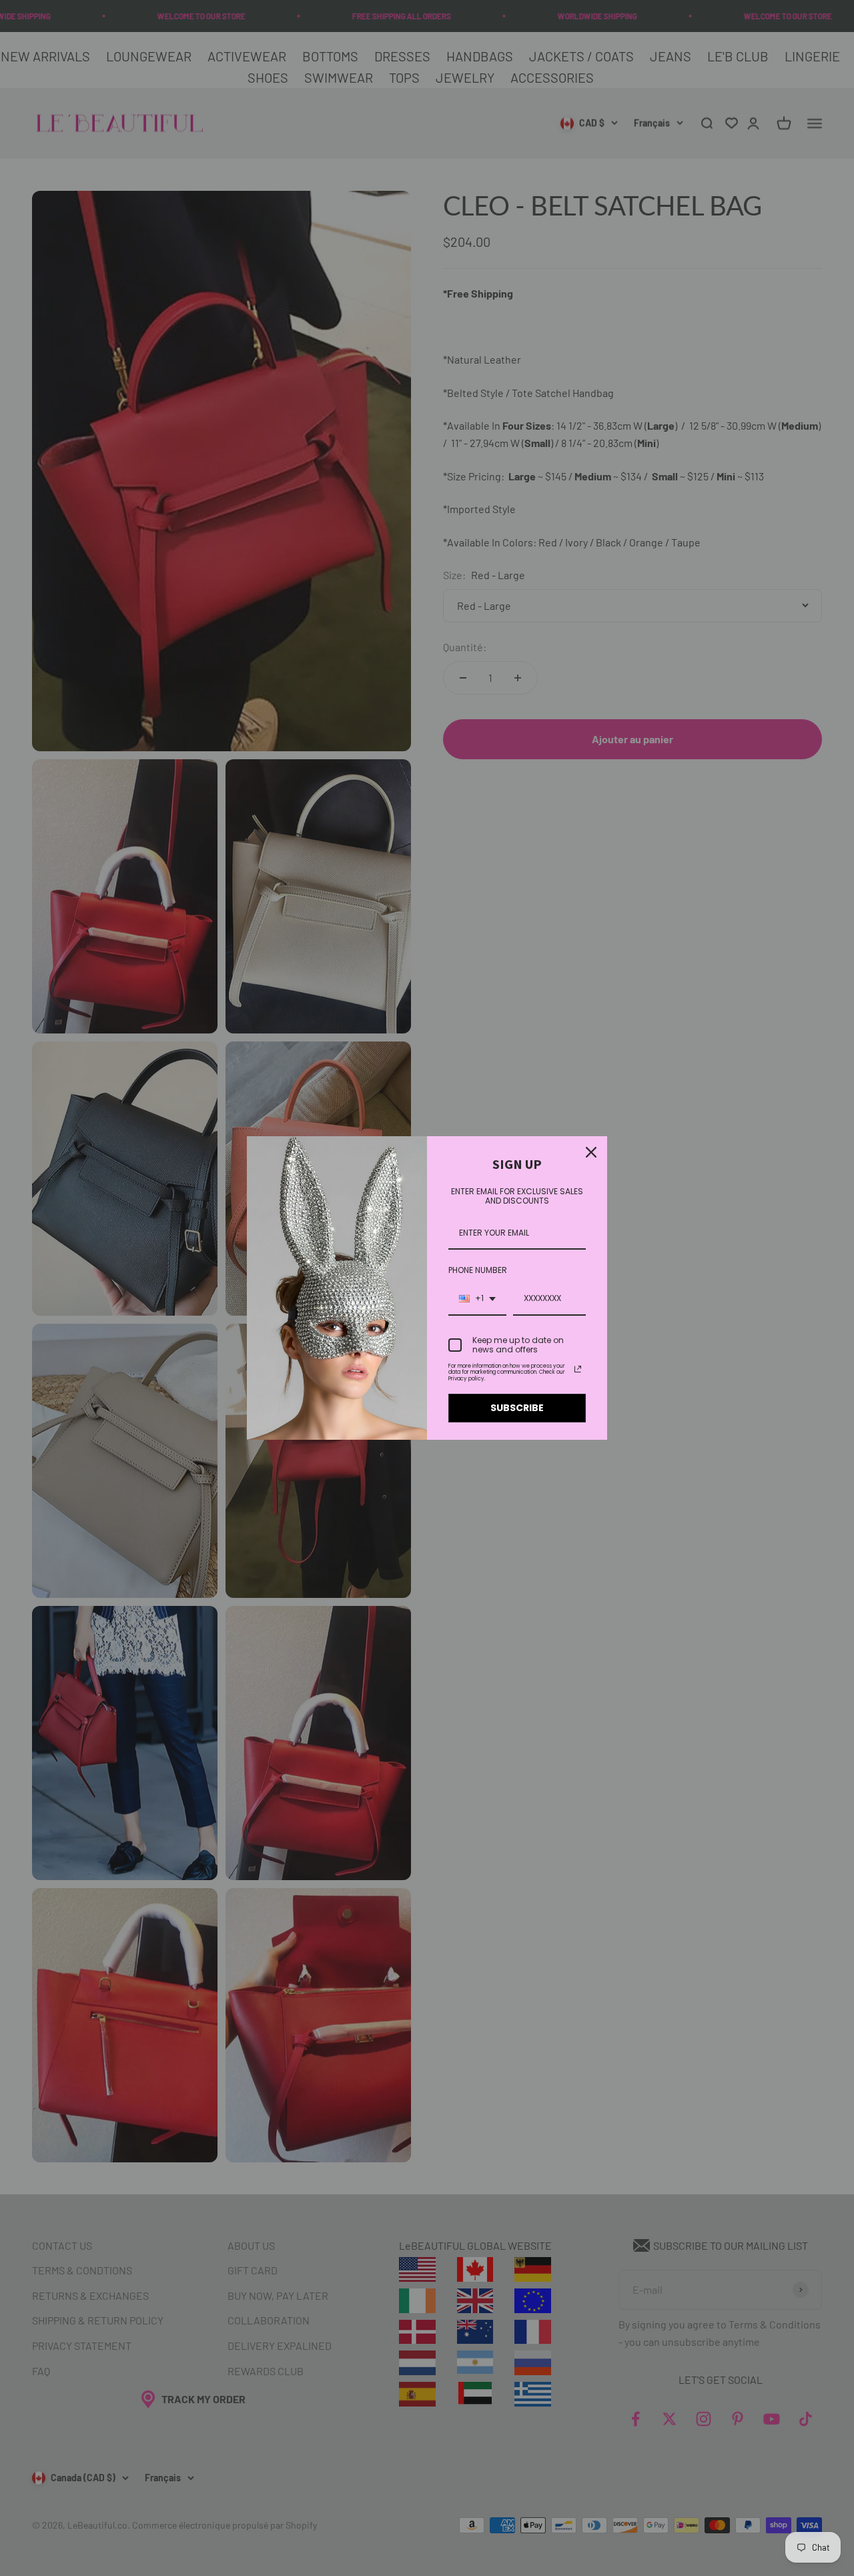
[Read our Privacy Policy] (578, 1369)
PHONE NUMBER (478, 1270)
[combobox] (477, 1299)
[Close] (591, 1152)
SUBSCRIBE (517, 1408)
